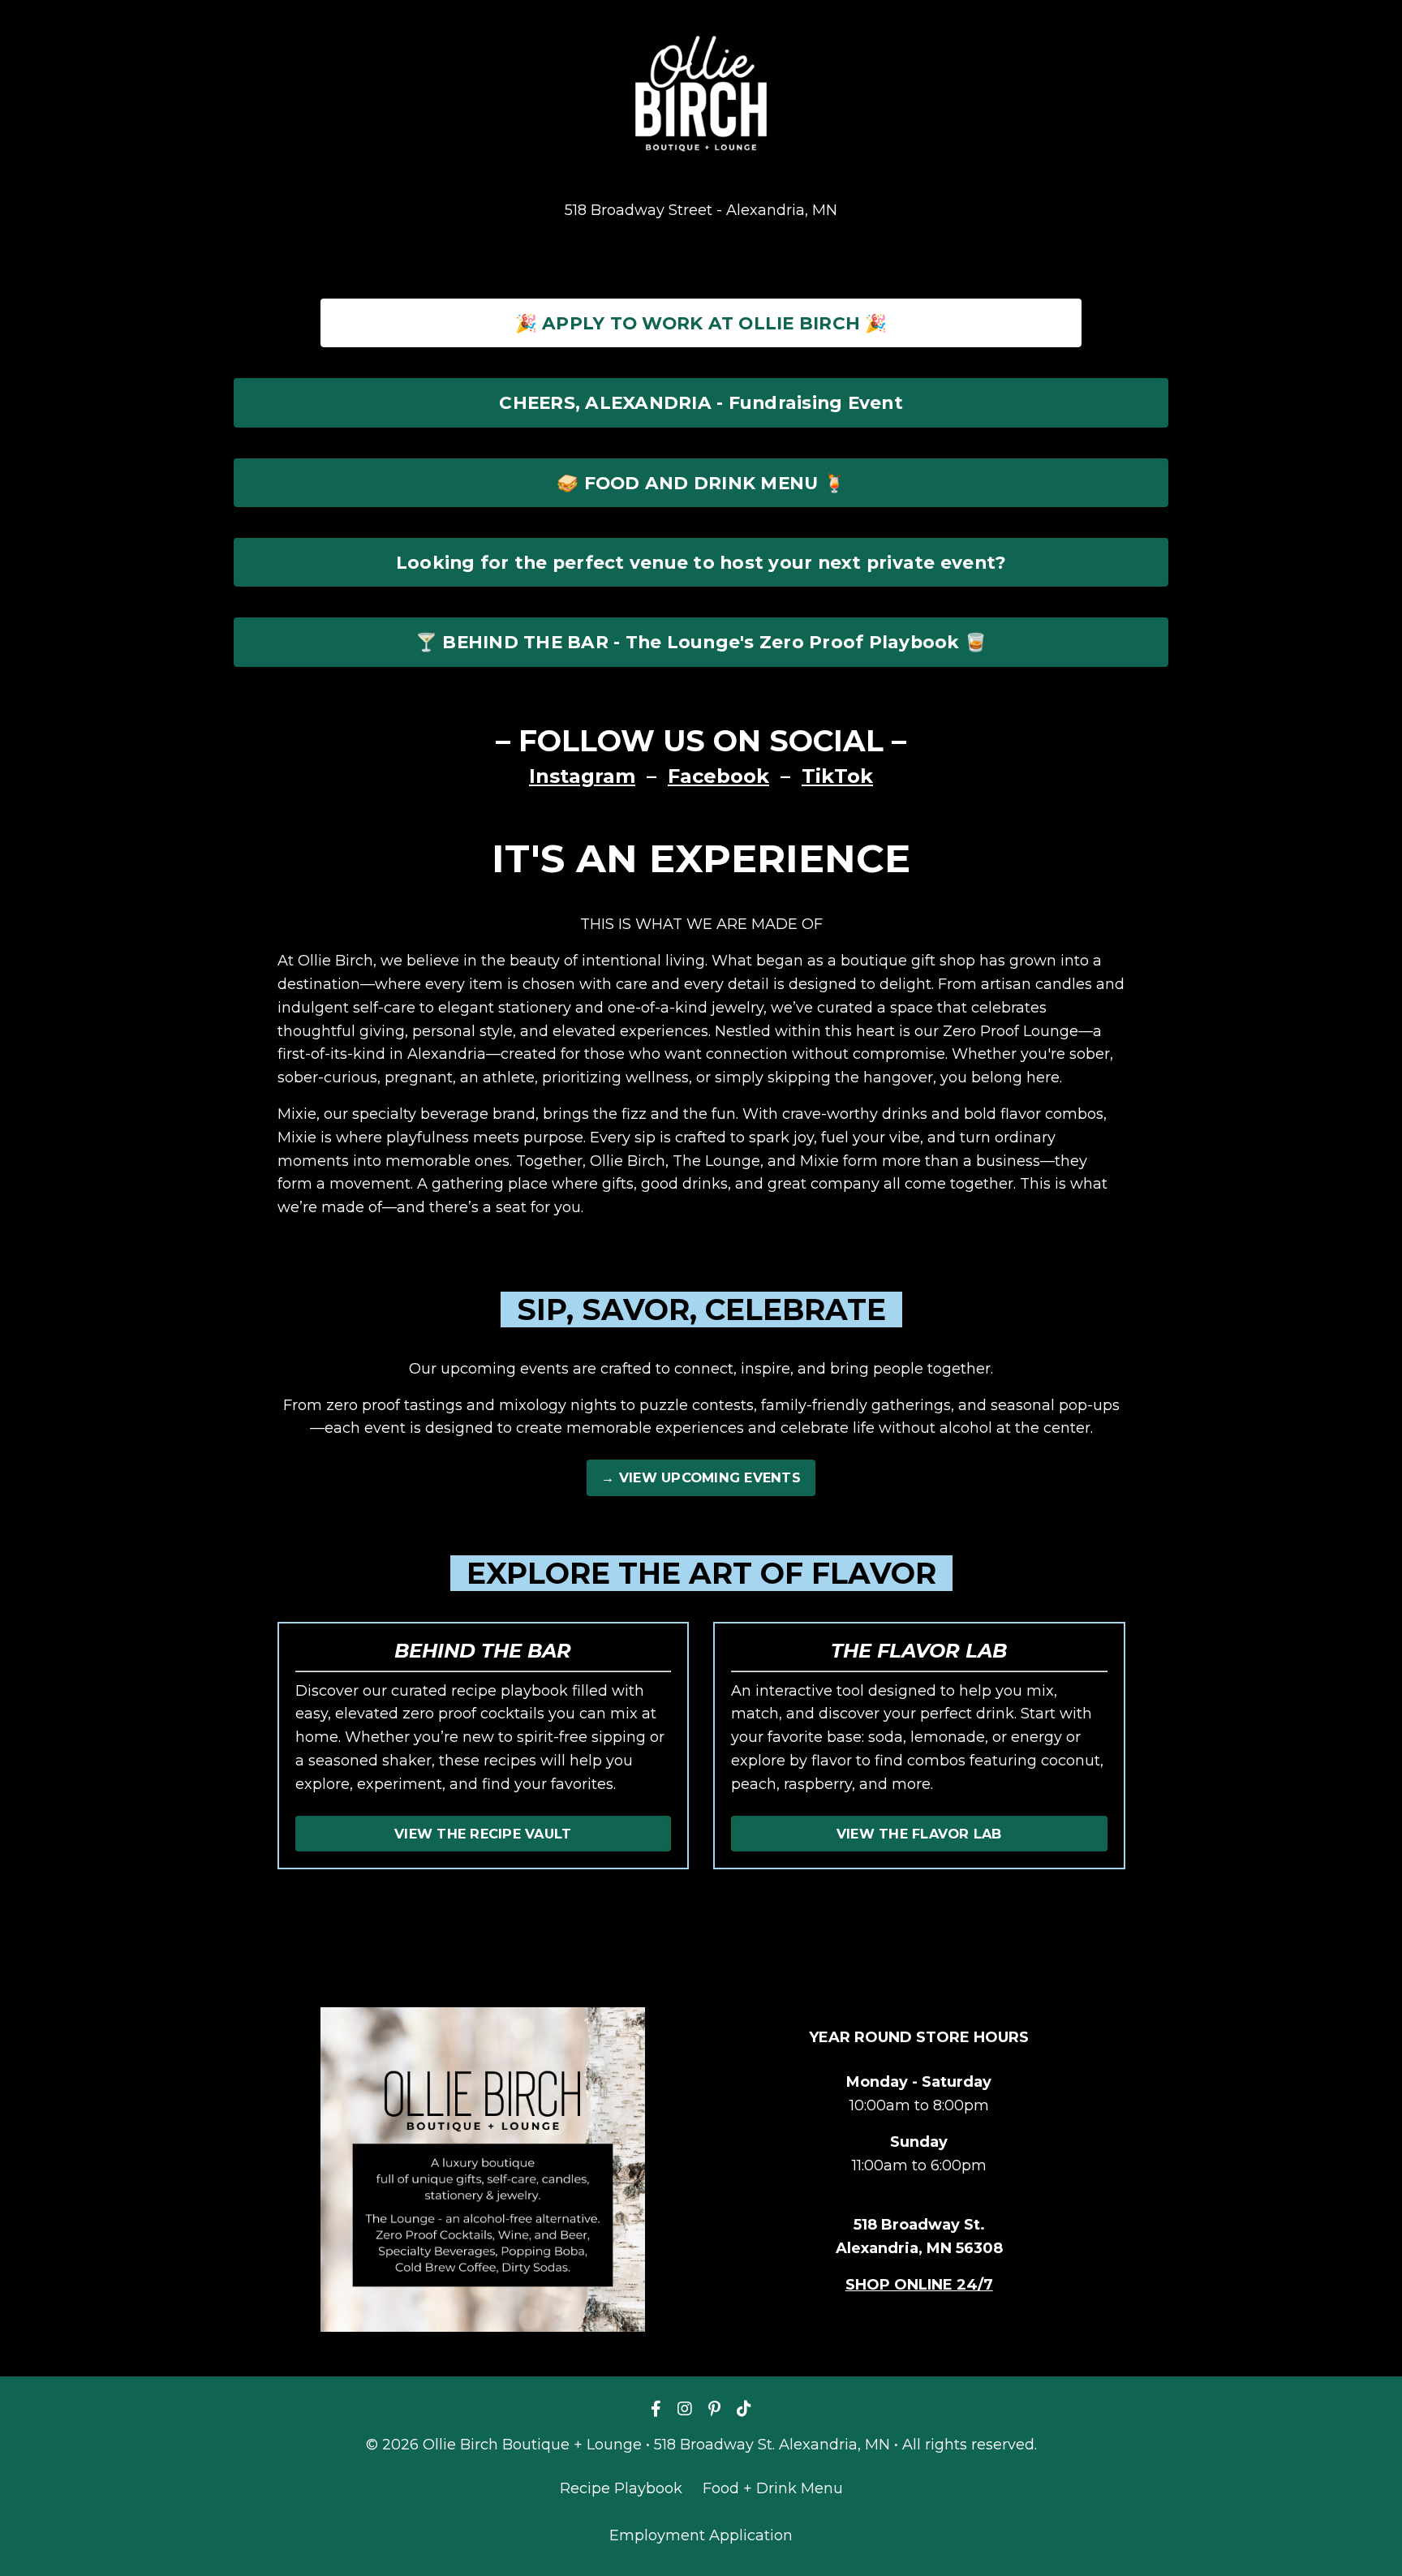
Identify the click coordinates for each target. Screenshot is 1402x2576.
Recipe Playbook (621, 2488)
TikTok (837, 776)
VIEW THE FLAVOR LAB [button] (919, 1834)
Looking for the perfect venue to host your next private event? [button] (701, 562)
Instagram (582, 776)
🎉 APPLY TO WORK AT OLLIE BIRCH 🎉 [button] (701, 323)
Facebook (718, 776)
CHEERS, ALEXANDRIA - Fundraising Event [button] (701, 402)
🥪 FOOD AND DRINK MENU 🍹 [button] (701, 483)
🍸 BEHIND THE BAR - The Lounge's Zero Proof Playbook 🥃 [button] (701, 642)
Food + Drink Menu (773, 2488)
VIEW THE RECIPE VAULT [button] (483, 1834)
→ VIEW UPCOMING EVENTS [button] (701, 1477)
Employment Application (701, 2535)
